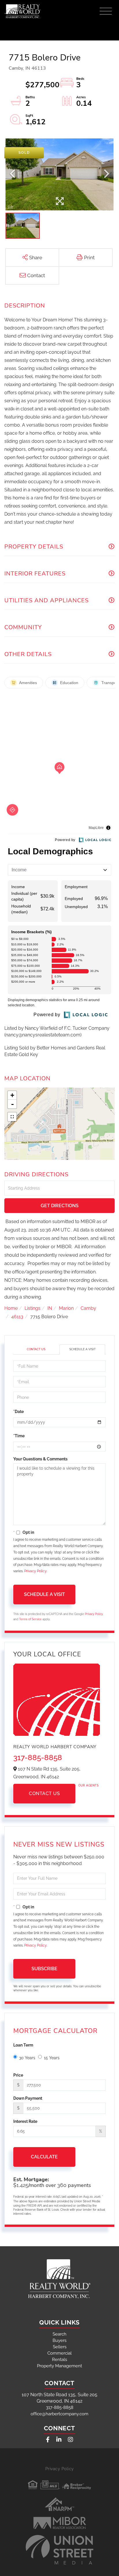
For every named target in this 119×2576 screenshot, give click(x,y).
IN (50, 1308)
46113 (17, 1317)
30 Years (27, 2058)
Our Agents (88, 1785)
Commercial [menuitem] (59, 2353)
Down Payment (28, 2098)
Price (18, 2075)
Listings (32, 1308)
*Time (19, 1436)
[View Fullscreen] (12, 1117)
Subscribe (44, 1969)
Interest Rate (25, 2121)
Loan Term (23, 2045)
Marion (66, 1308)
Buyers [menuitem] (59, 2340)
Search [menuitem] (59, 2334)
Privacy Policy (35, 1571)
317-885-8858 (38, 1758)
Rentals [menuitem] (59, 2360)
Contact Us (36, 1349)
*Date (18, 1412)
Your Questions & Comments (40, 1459)
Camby (88, 1308)
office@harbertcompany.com (59, 2414)
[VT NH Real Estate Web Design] (59, 2550)
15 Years (52, 2058)
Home (11, 1308)
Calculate (44, 2157)
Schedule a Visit (82, 1349)
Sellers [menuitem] (60, 2347)
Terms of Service (30, 1619)
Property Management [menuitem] (59, 2366)
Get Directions (60, 1206)
